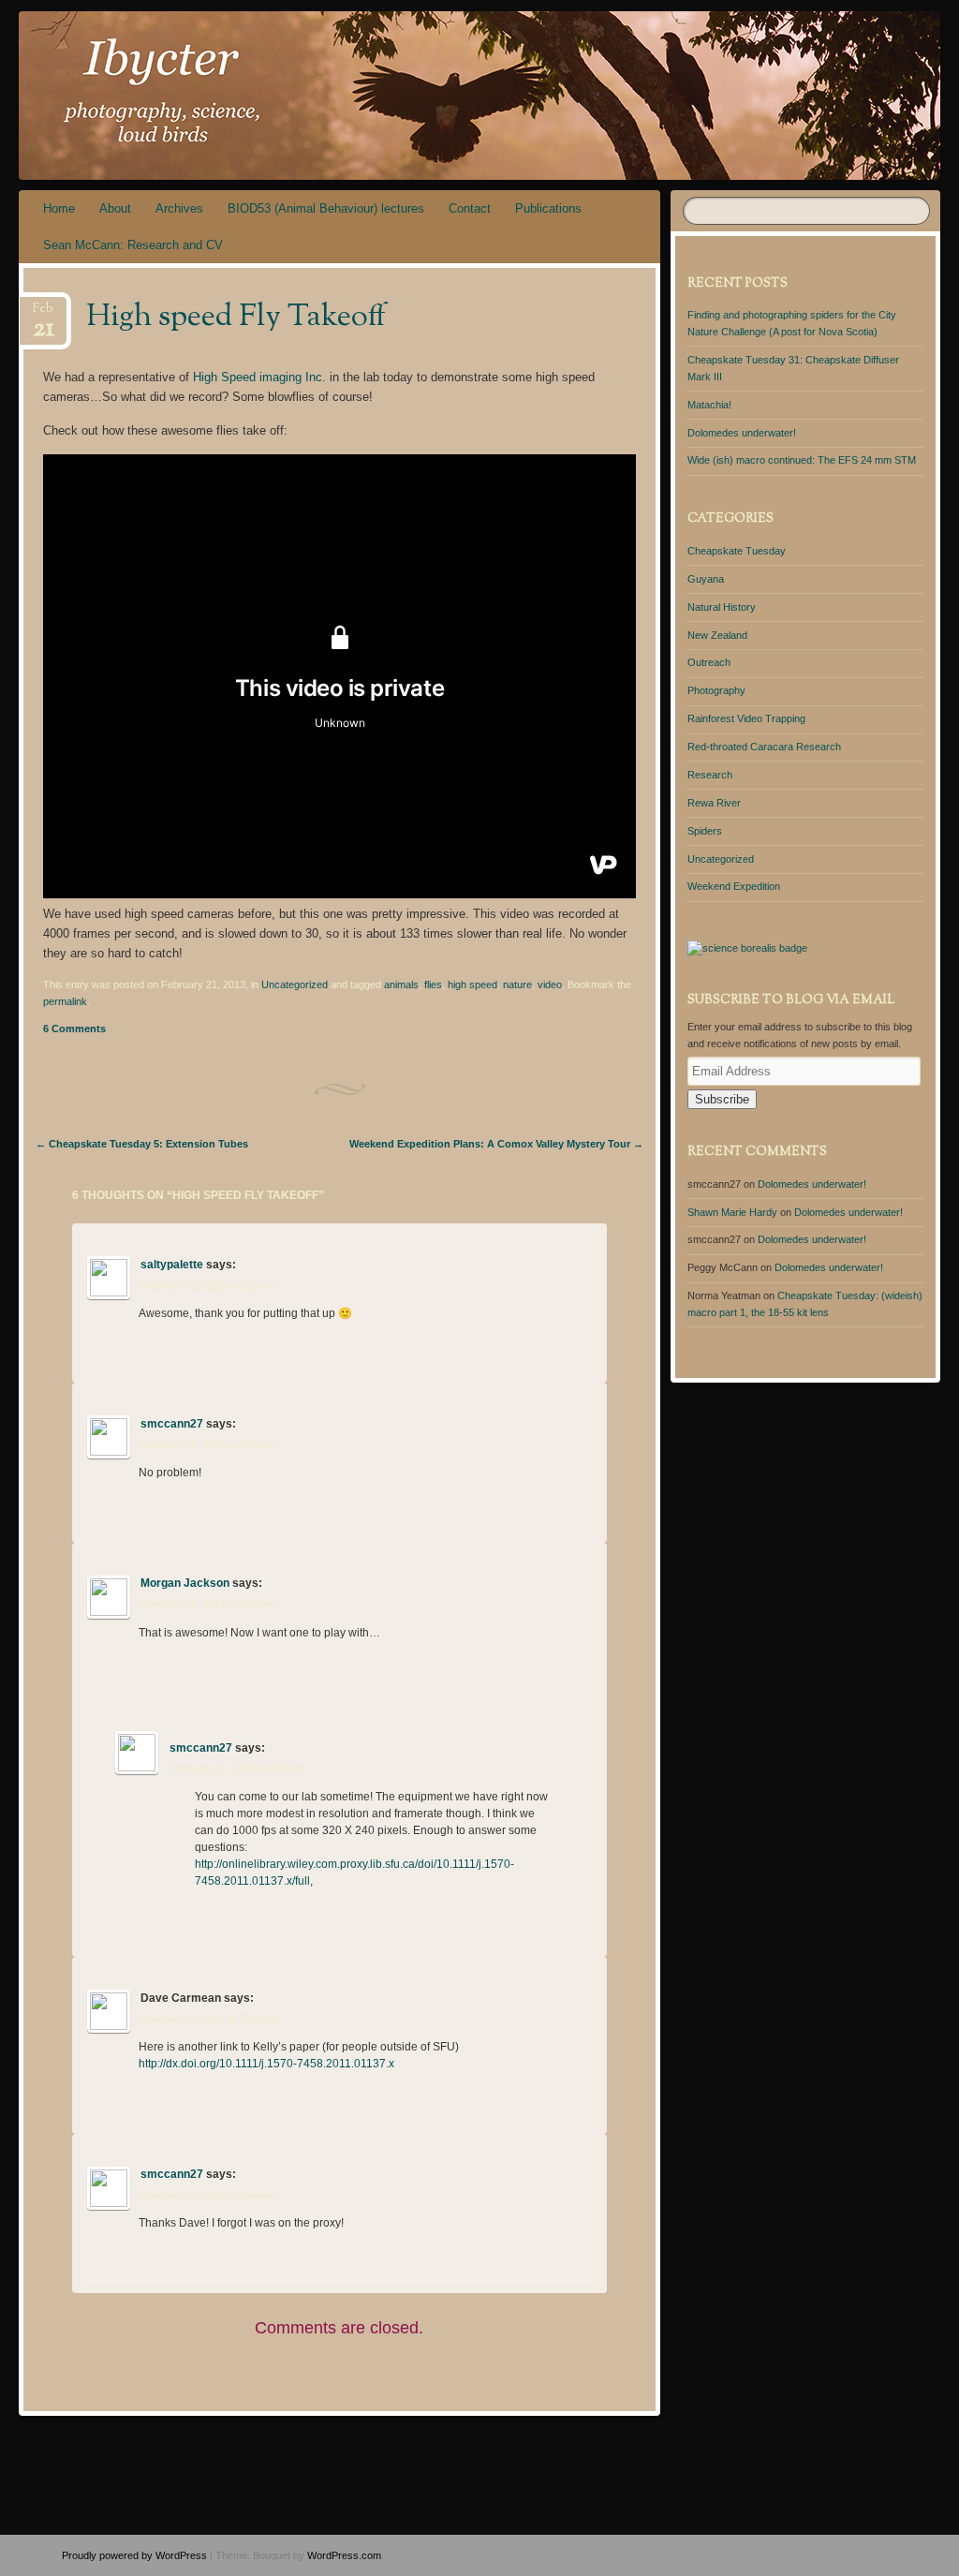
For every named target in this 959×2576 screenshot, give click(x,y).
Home (59, 208)
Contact (470, 208)
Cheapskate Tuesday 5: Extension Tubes (142, 1144)
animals (401, 985)
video (550, 985)
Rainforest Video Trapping (746, 718)
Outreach (709, 662)
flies (433, 985)
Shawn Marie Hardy (732, 1212)
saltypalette (172, 1265)
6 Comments (74, 1029)
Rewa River (714, 803)
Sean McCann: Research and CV (133, 245)
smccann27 (172, 1424)
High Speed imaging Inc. (259, 377)
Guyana (706, 579)
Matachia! (709, 405)
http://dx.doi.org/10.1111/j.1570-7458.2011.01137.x (266, 2064)
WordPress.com (344, 2555)
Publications (548, 208)
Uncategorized (295, 985)
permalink (65, 1001)
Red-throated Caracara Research (764, 747)
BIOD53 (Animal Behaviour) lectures (326, 208)
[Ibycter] (402, 96)
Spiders (705, 831)
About (115, 208)
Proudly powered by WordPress (134, 2555)
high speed (472, 985)
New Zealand (717, 635)
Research (710, 775)
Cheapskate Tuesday (737, 551)
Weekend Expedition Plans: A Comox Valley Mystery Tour (496, 1144)
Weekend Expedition (734, 886)
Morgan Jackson (185, 1583)
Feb (44, 314)
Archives (179, 208)
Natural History (722, 607)
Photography (716, 690)
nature (517, 985)
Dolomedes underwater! (742, 433)
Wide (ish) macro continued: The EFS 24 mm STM (802, 460)
